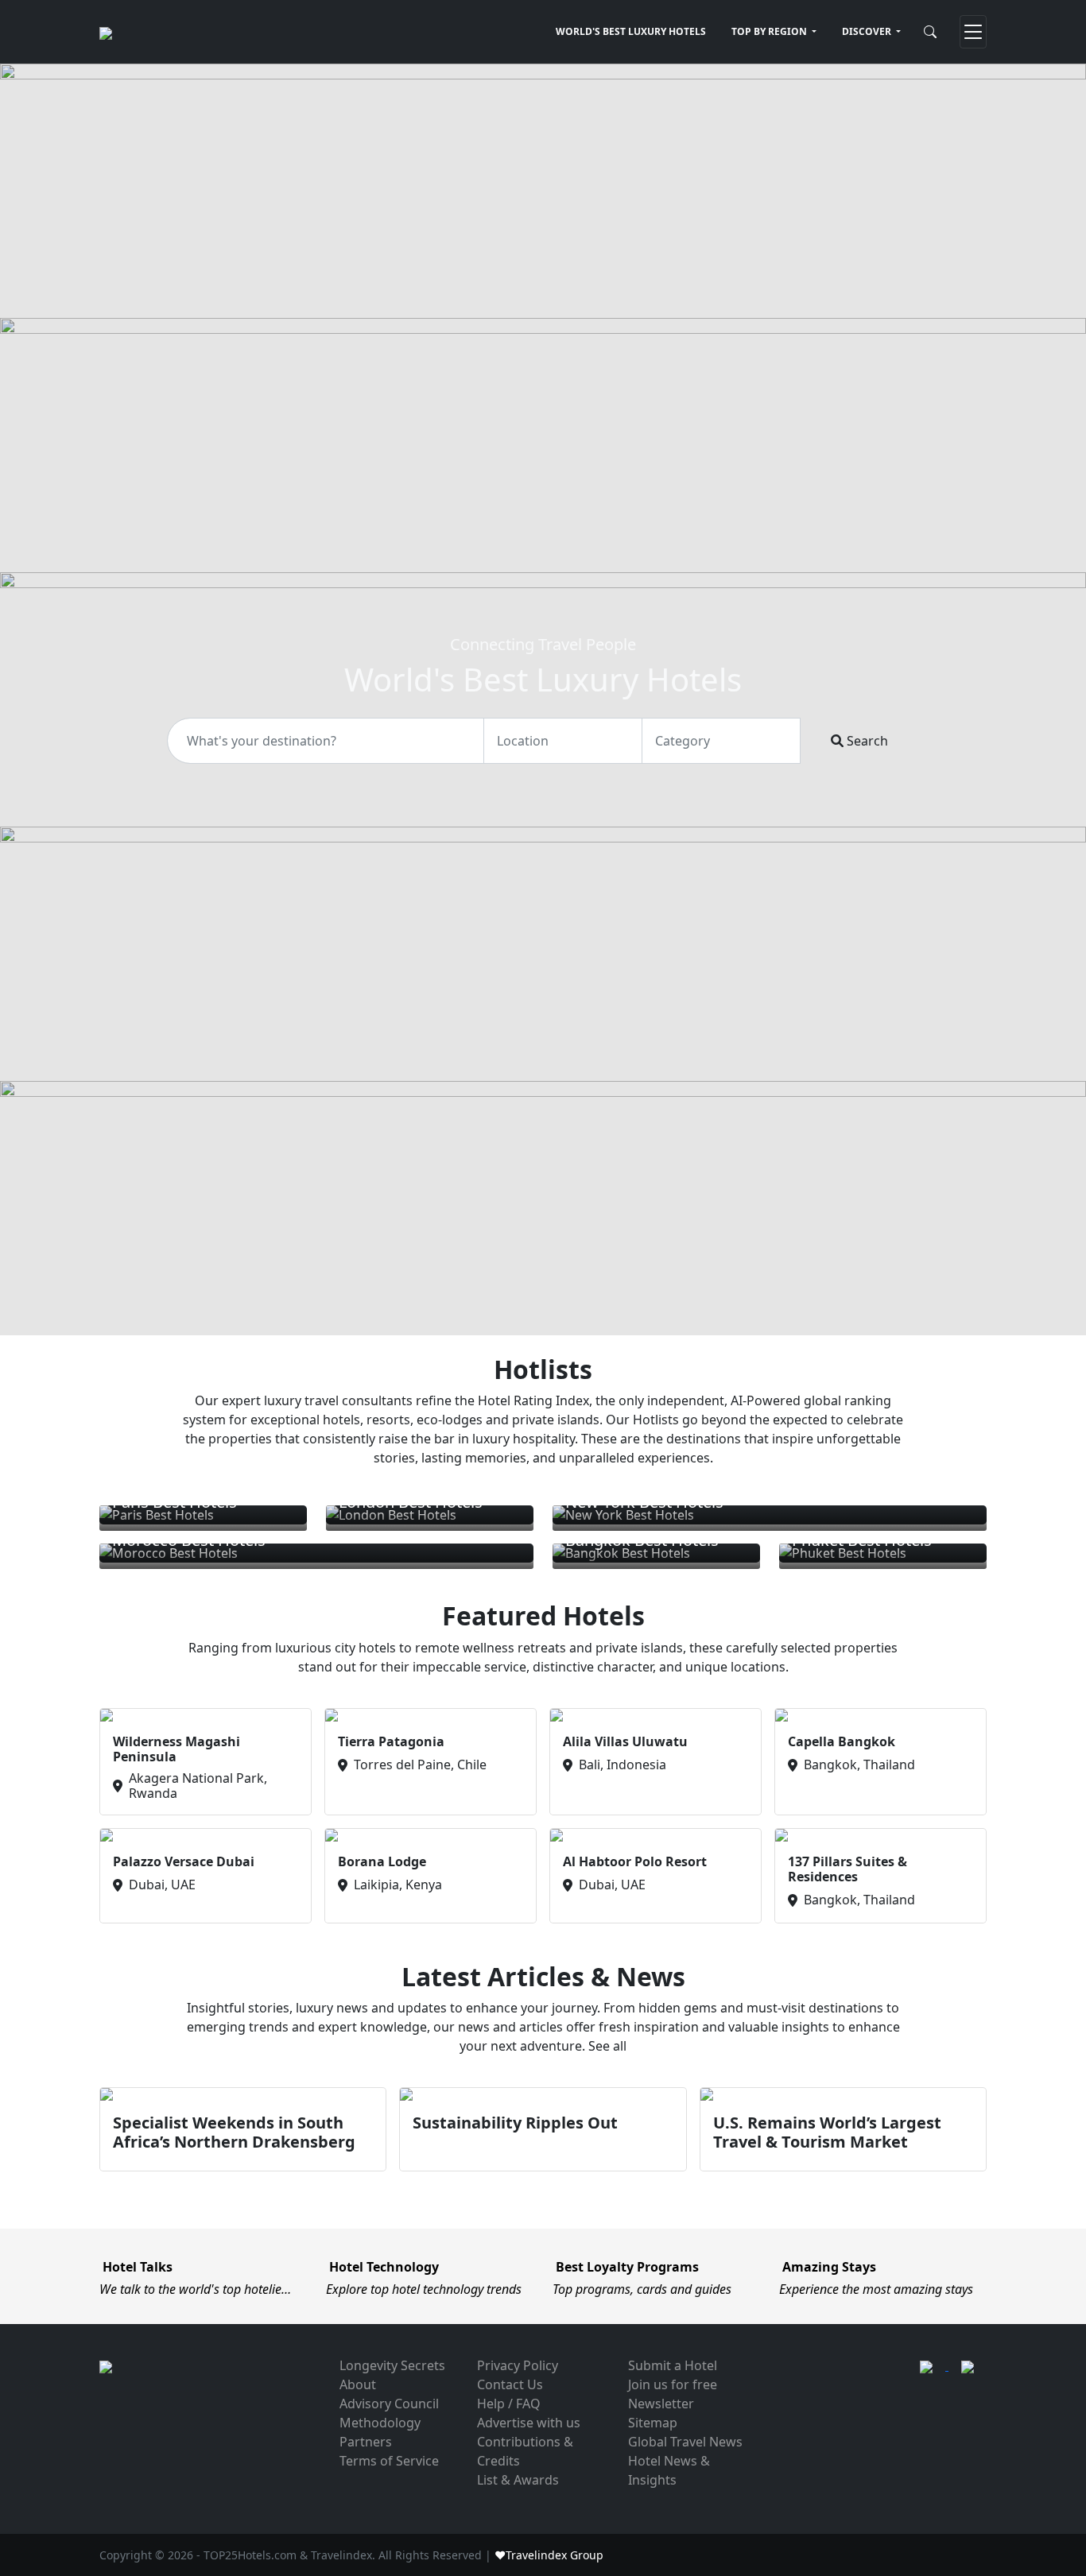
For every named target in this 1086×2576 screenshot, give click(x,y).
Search (866, 741)
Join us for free (673, 2384)
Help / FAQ (509, 2404)
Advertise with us (529, 2423)
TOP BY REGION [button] (770, 31)
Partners (366, 2442)
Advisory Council (389, 2404)
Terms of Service (389, 2461)
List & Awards (518, 2480)
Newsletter (661, 2404)
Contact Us (510, 2384)
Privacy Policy (518, 2365)
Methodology (380, 2423)
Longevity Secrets (392, 2365)
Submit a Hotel (673, 2365)
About (358, 2384)
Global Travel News (685, 2442)
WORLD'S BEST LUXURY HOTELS (631, 31)
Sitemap (653, 2423)
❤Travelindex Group (549, 2555)
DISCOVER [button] (868, 31)
